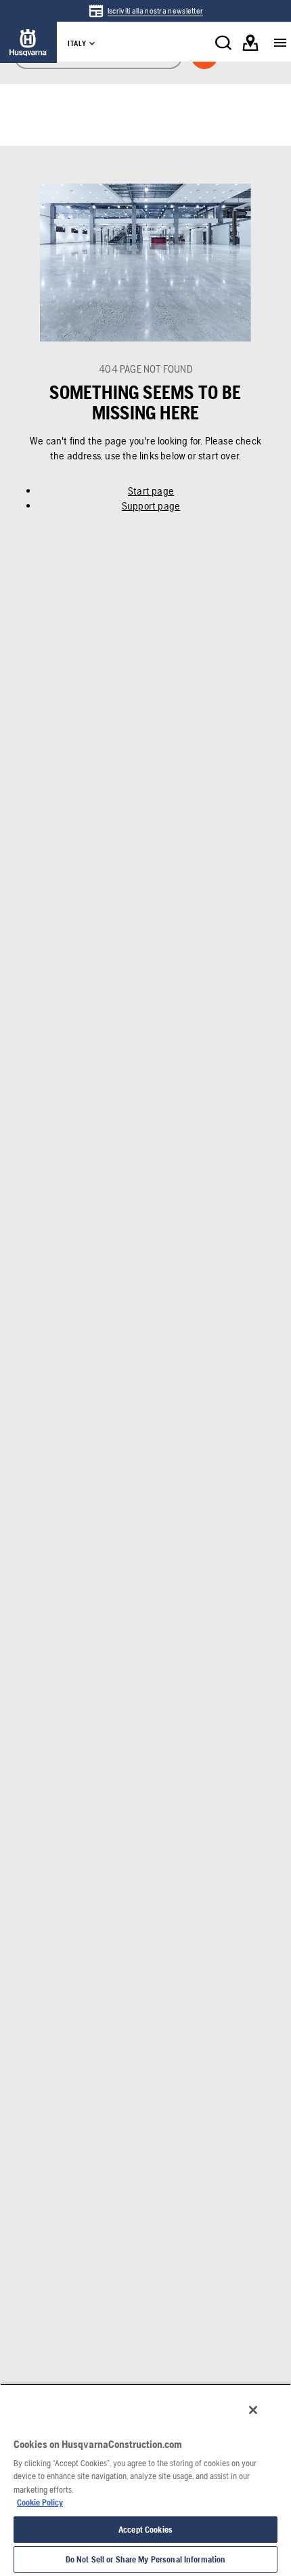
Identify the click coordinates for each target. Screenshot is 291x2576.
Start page (151, 491)
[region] (145, 2480)
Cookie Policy (40, 2502)
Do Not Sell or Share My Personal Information (146, 2559)
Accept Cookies (145, 2530)
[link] (146, 11)
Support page (151, 506)
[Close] (253, 2410)
